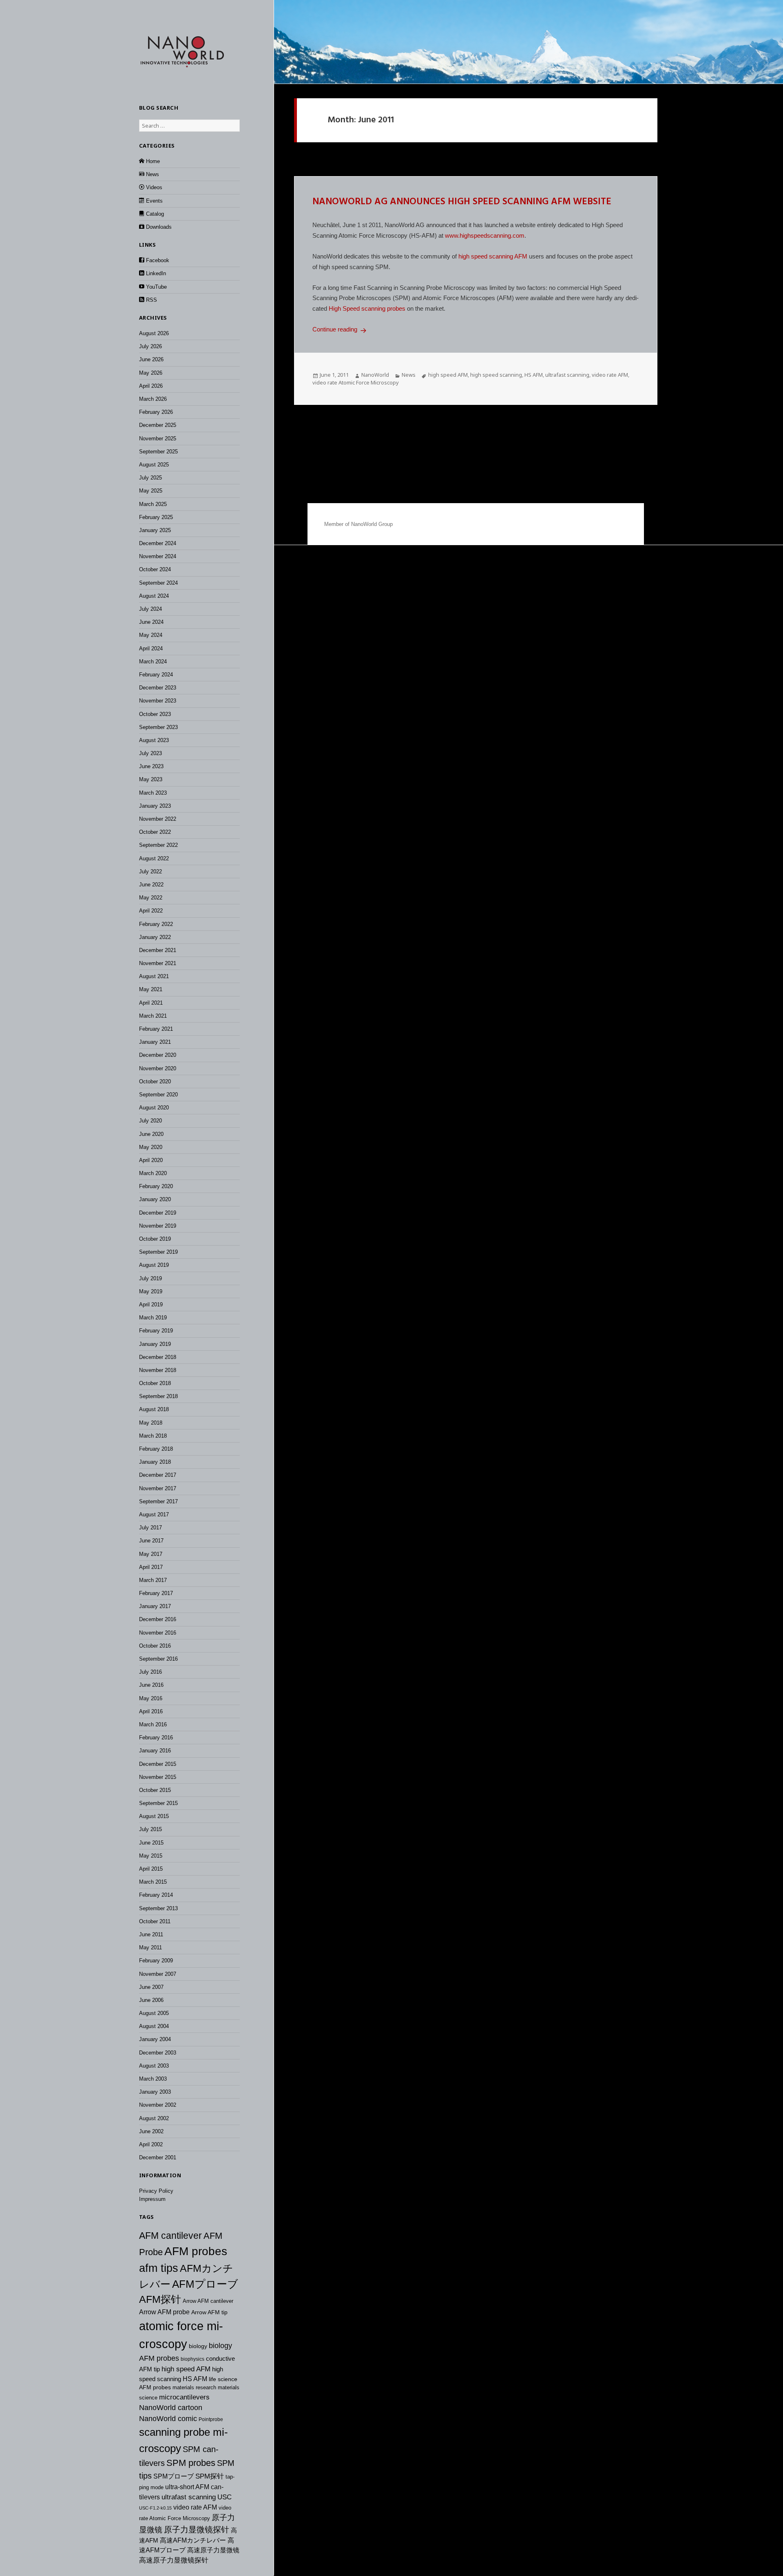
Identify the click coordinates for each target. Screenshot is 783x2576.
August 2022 (154, 858)
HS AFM (195, 2379)
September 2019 (158, 1252)
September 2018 (158, 1396)
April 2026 (151, 386)
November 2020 (158, 1068)
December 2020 (158, 1055)
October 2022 (155, 832)
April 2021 (151, 1003)
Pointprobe (211, 2419)
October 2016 (155, 1646)
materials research (194, 2387)
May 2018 (151, 1423)
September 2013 (158, 1908)
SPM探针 (210, 2476)
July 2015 (150, 1829)
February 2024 (156, 675)
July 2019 (150, 1278)
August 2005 (154, 2013)
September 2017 (158, 1501)
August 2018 (154, 1409)
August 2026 (154, 333)
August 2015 (154, 1816)
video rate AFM (195, 2507)
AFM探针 (160, 2299)
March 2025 (153, 504)
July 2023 (150, 753)
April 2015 (151, 1869)
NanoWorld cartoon (171, 2408)
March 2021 (153, 1016)
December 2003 (158, 2053)
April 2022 (151, 911)
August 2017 (154, 1514)
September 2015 (158, 1803)
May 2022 (151, 898)
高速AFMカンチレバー (193, 2540)
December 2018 (158, 1357)
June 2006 (151, 2000)
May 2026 (151, 373)
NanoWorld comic (168, 2419)
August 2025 (154, 465)
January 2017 (155, 1606)
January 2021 (155, 1042)
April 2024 (151, 648)
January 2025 (155, 530)
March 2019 (153, 1318)
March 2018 (153, 1436)
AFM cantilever (170, 2236)
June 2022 (151, 885)
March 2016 (153, 1724)
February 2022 (156, 924)
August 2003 (154, 2066)
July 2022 (150, 872)
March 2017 (153, 1580)
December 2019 (158, 1213)
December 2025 (158, 425)
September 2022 (158, 845)
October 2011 (155, 1921)
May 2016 (151, 1698)
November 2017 (158, 1488)
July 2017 (150, 1528)
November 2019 (158, 1226)
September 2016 (158, 1659)
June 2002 (151, 2131)
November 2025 (158, 439)
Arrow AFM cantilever (208, 2301)
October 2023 (155, 714)
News (409, 375)
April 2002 (151, 2144)
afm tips (159, 2268)
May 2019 (151, 1291)
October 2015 (155, 1790)
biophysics (192, 2359)
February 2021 (156, 1029)
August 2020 (154, 1108)
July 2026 (150, 346)
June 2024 (151, 622)
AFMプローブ (205, 2284)
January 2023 (155, 806)
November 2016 (158, 1633)
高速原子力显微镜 (213, 2550)
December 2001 (158, 2157)
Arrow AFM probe (164, 2312)
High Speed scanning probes (367, 308)
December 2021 (158, 950)
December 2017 (158, 1475)
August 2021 (154, 976)
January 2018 (155, 1462)
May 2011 (150, 1947)
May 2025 (151, 491)
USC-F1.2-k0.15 (155, 2508)
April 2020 (151, 1160)
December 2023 (158, 688)
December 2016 (158, 1619)
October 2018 (155, 1383)
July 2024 (150, 609)
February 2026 (156, 412)
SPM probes (191, 2463)
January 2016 (155, 1751)
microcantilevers (184, 2397)
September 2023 (158, 727)
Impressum (152, 2199)
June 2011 (151, 1934)
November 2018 (158, 1370)
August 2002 (154, 2118)
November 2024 (158, 556)
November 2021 (158, 963)
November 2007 (158, 1974)
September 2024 (158, 583)
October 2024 (155, 569)
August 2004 (154, 2026)
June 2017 (151, 1541)
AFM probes (196, 2251)
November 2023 (158, 701)
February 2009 (156, 1961)
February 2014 (156, 1895)
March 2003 (153, 2079)
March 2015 (153, 1882)
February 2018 (156, 1449)
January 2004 (155, 2039)
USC (225, 2497)
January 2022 (155, 937)
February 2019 (156, 1331)
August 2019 (154, 1265)
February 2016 (156, 1738)
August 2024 (154, 596)
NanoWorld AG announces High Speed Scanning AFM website (462, 202)
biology (198, 2346)
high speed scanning (496, 375)
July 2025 (150, 478)
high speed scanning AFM (493, 256)
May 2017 (151, 1554)
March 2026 (153, 399)
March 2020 (153, 1173)
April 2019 (151, 1305)
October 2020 (155, 1081)
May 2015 (151, 1856)
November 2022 (158, 819)
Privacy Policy (156, 2191)
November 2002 (158, 2105)
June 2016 (151, 1685)
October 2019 (155, 1239)
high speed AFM (186, 2369)
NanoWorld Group (372, 524)
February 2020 (156, 1186)
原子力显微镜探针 (197, 2530)
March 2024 (153, 662)
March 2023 (153, 793)
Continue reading (341, 329)
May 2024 (151, 635)
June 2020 (151, 1134)
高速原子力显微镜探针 (174, 2560)
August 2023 (154, 740)
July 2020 (150, 1121)
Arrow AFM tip (209, 2312)
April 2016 (151, 1711)
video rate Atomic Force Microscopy (356, 382)
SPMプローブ (174, 2476)
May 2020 (151, 1147)
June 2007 (151, 1987)
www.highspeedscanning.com (485, 235)
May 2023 (151, 779)
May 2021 (151, 989)
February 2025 (156, 517)
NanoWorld (375, 375)
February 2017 (156, 1593)
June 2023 (151, 766)
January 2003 (155, 2092)
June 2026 (151, 359)
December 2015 (158, 1764)
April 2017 (151, 1567)
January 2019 (155, 1344)
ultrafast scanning (189, 2497)
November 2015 (158, 1777)
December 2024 (158, 543)
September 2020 (158, 1095)
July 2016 (150, 1672)
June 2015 (151, 1843)
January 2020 (155, 1199)
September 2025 (158, 452)
